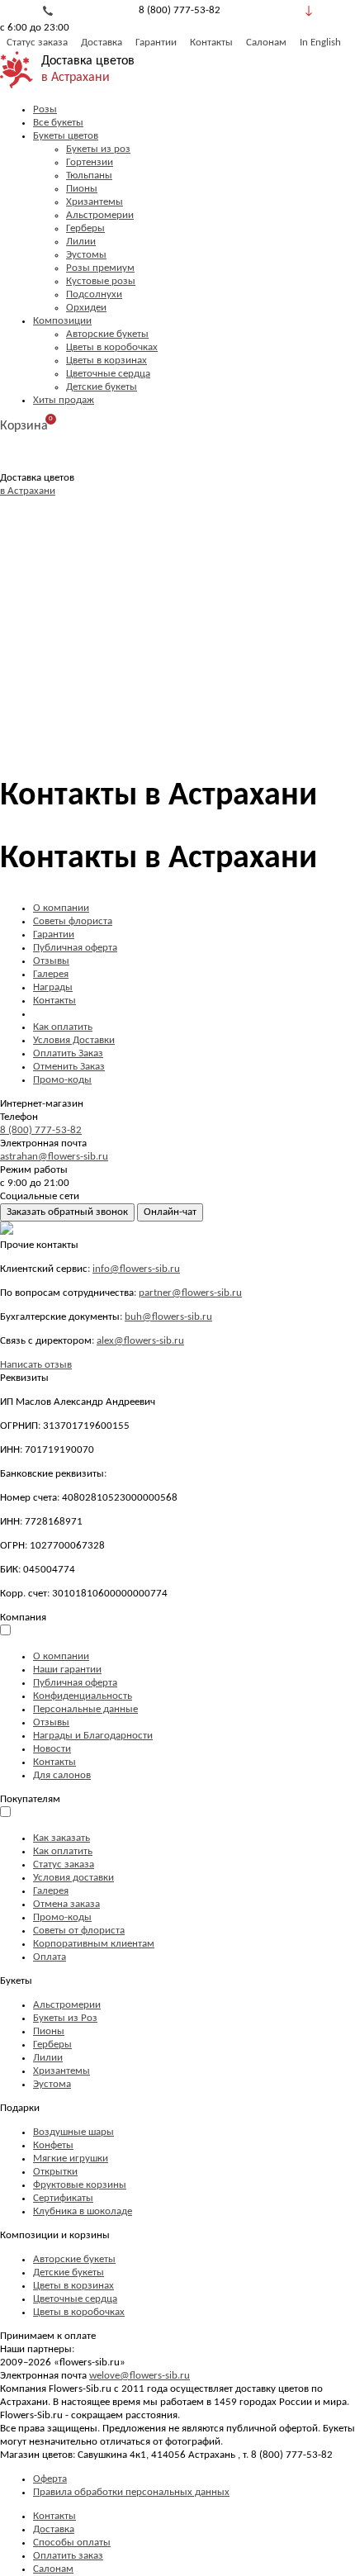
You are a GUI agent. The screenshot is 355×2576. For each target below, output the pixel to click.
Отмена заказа (66, 1904)
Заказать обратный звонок (67, 1212)
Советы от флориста (79, 1931)
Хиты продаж (64, 400)
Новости (52, 1749)
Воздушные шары (73, 2132)
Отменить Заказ (69, 1067)
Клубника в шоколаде (83, 2211)
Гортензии (90, 162)
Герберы (85, 228)
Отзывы (51, 961)
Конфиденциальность (83, 1696)
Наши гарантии (67, 1670)
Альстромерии (100, 215)
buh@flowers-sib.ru (168, 1317)
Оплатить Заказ (68, 1053)
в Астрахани (76, 78)
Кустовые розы (101, 281)
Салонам (266, 43)
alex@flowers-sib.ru (140, 1341)
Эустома (52, 2084)
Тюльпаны (89, 176)
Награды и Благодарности (93, 1736)
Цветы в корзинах (106, 361)
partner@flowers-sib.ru (190, 1293)
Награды (53, 987)
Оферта (50, 2479)
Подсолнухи (94, 294)
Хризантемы (95, 202)
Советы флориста (73, 921)
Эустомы (86, 255)
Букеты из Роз (65, 2018)
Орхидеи (86, 308)
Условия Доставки (74, 1040)
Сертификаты (63, 2198)
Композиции (62, 321)
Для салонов (62, 1775)
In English (320, 43)
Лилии (81, 242)
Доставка (102, 43)
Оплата (50, 1957)
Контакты (211, 43)
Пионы (82, 189)
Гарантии (156, 43)
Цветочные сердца (108, 374)
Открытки (55, 2172)
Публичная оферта (75, 948)
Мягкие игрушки (71, 2159)
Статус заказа (37, 43)
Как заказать (62, 1838)
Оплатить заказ (68, 2556)
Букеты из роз (98, 149)
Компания (23, 1618)
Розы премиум (100, 268)
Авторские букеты (107, 334)
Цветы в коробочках (112, 347)
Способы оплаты (72, 2543)
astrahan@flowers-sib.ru (54, 1157)
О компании (61, 908)
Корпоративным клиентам (94, 1944)
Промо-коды (62, 1080)
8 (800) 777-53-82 (41, 1130)
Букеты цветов (66, 136)
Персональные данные (85, 1709)
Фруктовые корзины (80, 2185)
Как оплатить (63, 1027)
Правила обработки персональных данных (131, 2492)
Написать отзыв (36, 1365)
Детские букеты (102, 387)
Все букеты (58, 123)
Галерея (51, 974)
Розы (45, 109)
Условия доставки (73, 1878)
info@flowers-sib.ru (136, 1269)
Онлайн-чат (170, 1212)
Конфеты (53, 2145)
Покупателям (30, 1799)
